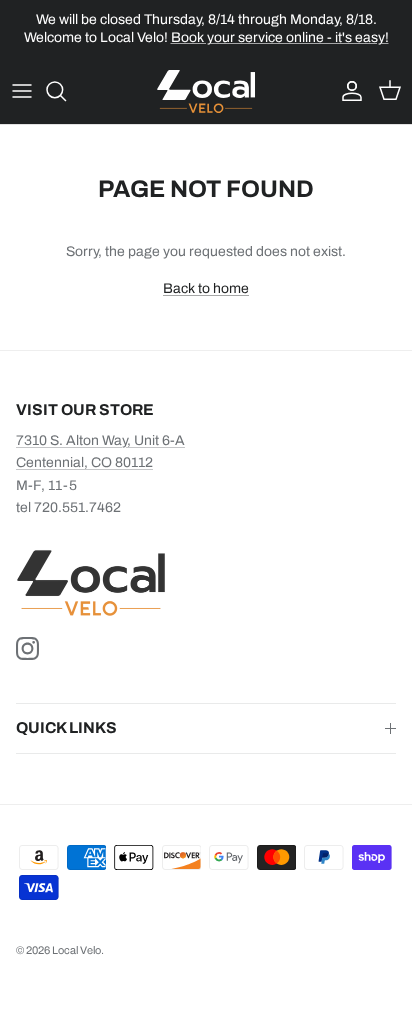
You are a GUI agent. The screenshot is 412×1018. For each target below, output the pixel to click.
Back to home (206, 288)
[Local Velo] (206, 91)
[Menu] (22, 91)
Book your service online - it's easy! (280, 37)
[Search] (66, 91)
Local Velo (76, 950)
